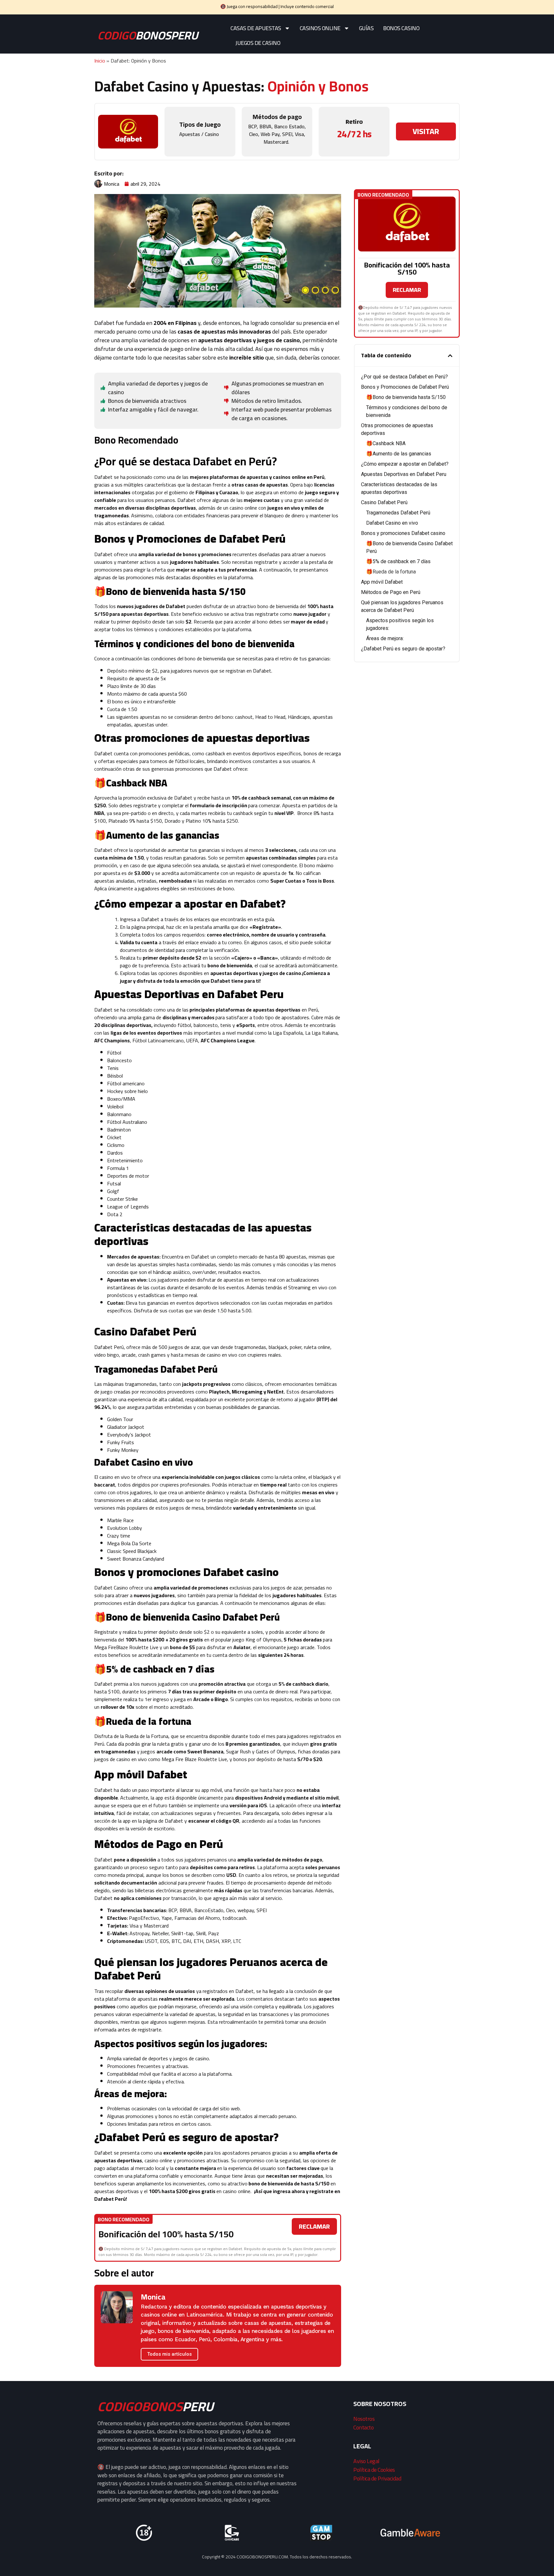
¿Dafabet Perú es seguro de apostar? (403, 649)
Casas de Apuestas (256, 28)
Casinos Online (320, 28)
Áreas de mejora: (385, 638)
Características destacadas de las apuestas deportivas (399, 488)
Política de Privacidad (377, 2478)
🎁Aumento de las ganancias (399, 454)
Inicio (100, 61)
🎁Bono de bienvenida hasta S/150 (406, 397)
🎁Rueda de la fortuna (391, 572)
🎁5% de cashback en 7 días (399, 561)
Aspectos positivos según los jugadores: (400, 624)
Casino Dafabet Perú (385, 502)
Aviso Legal (366, 2461)
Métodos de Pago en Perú (391, 592)
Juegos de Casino (258, 43)
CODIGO (148, 35)
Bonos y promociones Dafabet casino (404, 533)
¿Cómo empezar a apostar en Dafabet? (405, 464)
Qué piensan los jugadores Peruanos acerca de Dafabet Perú (402, 606)
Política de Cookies (374, 2470)
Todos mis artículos (169, 2354)
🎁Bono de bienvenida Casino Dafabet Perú (409, 547)
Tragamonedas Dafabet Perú (398, 513)
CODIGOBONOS (155, 2407)
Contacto (363, 2427)
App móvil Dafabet (382, 582)
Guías (366, 28)
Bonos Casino (401, 28)
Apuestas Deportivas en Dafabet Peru (404, 474)
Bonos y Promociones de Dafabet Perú (405, 387)
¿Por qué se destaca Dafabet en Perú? (404, 377)
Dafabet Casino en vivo (393, 523)
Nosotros (364, 2419)
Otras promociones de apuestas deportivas (397, 429)
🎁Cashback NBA (386, 443)
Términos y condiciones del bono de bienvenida (407, 411)
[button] (450, 356)
